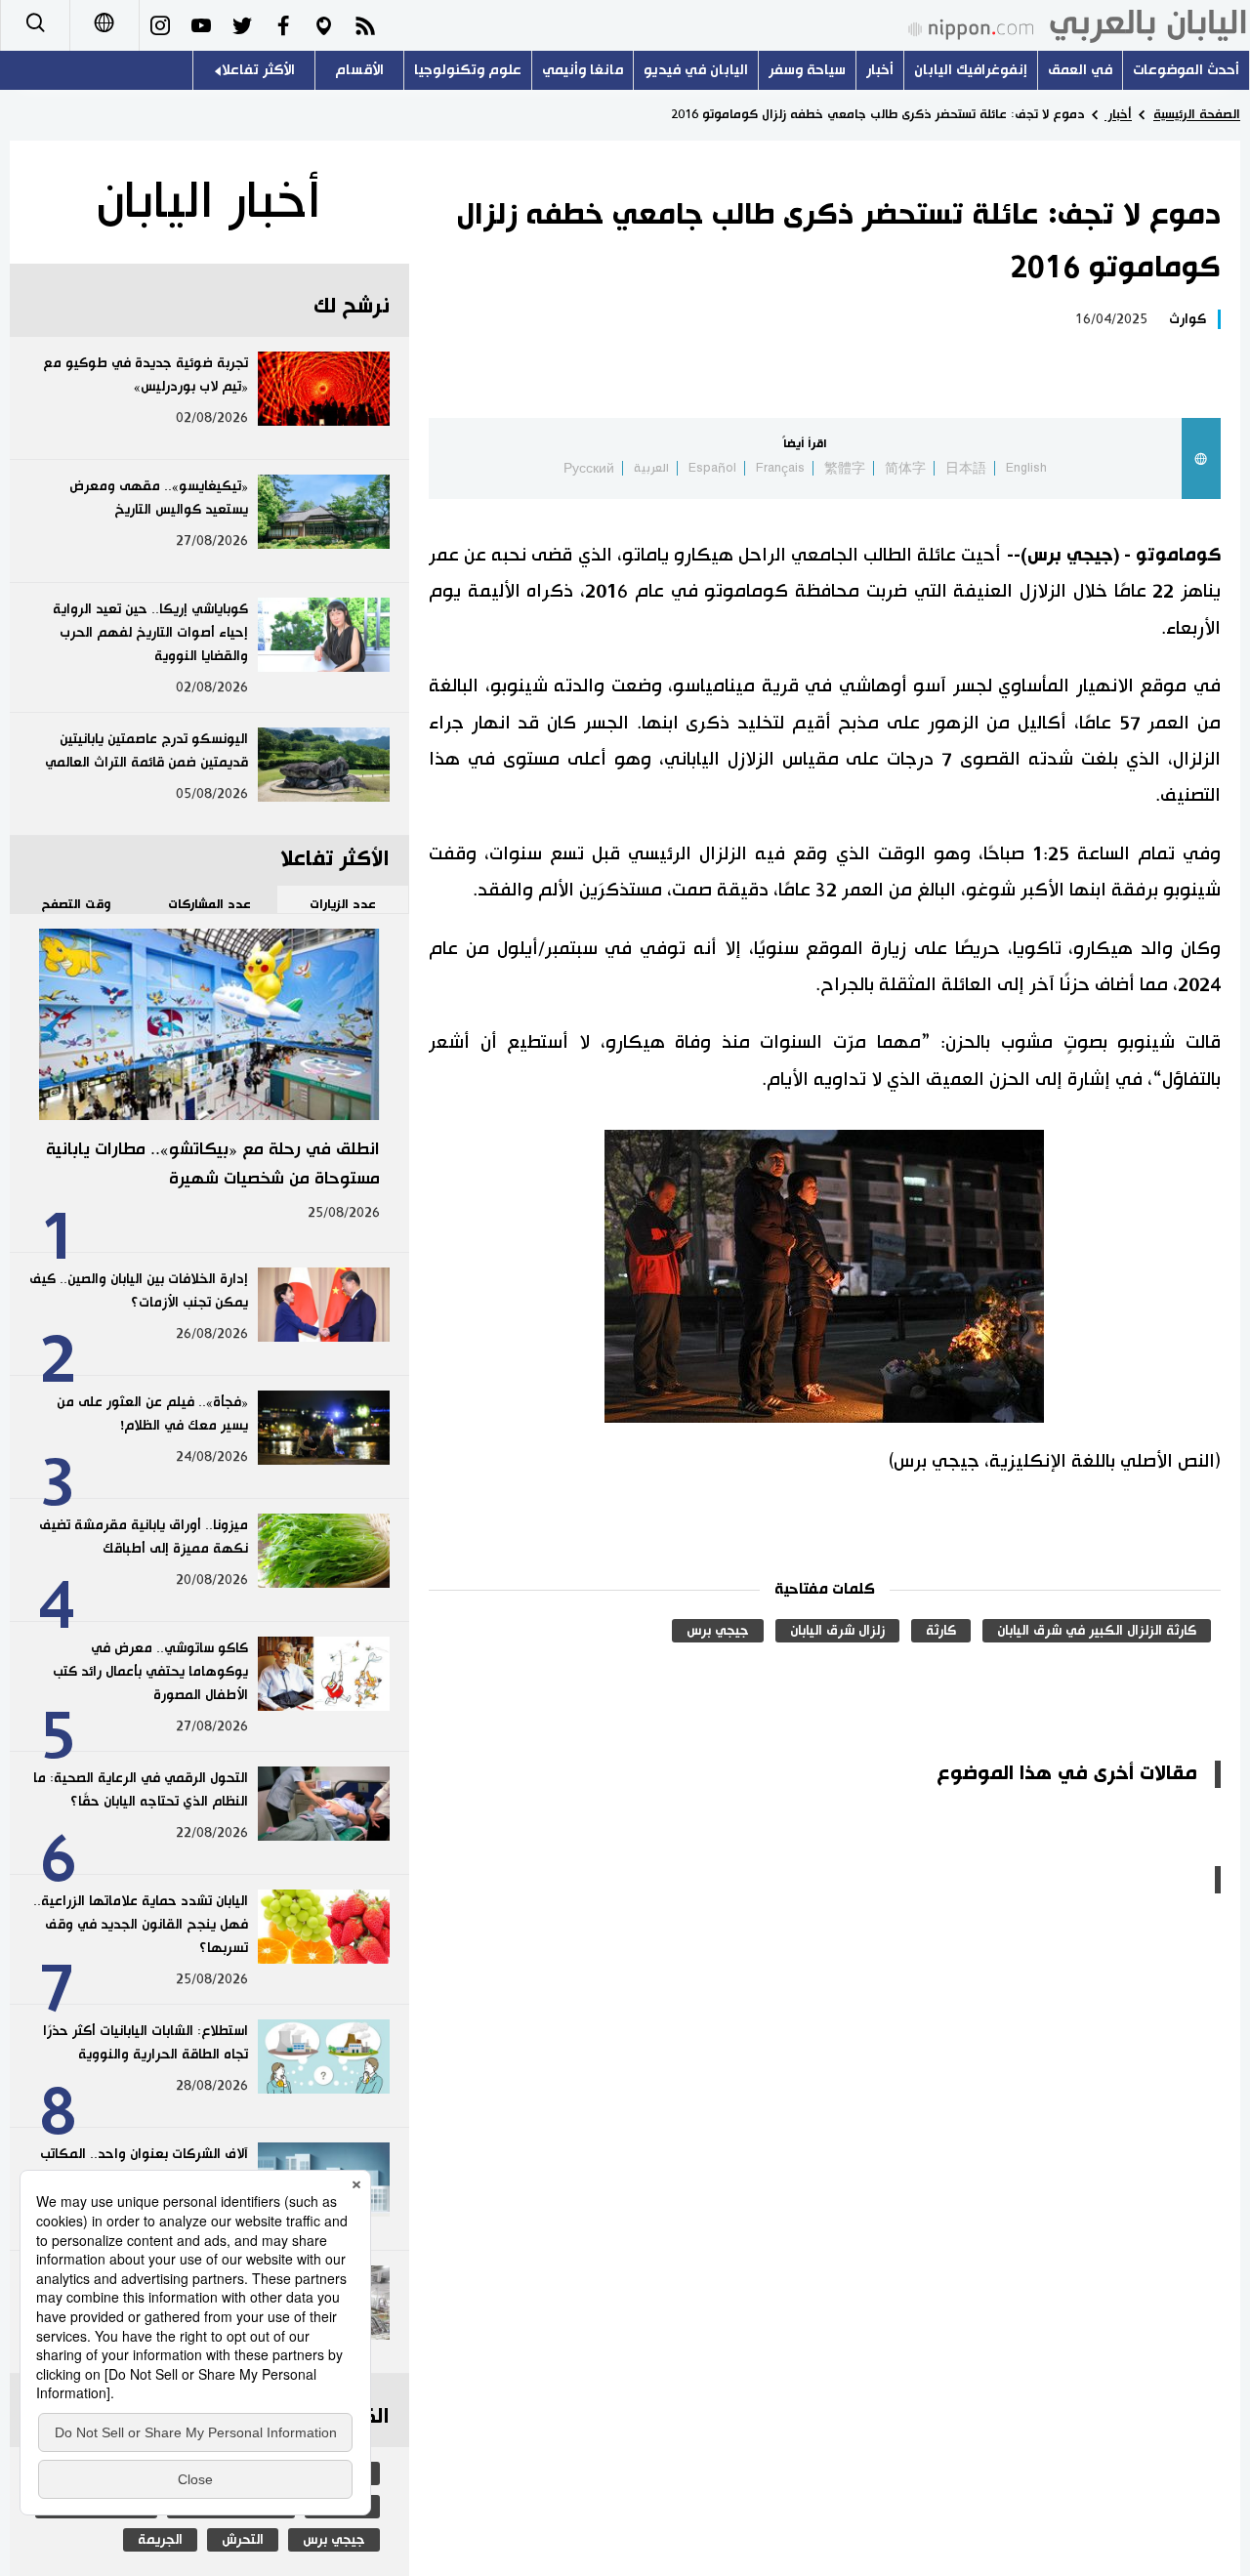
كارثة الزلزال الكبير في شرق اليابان (1097, 1631)
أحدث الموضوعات (1186, 70)
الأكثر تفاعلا (258, 70)
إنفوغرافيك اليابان (971, 70)
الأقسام (359, 70)
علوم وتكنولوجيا (468, 70)
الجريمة (160, 2540)
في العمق (1080, 70)
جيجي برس (718, 1631)
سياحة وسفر (807, 70)
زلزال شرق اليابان (837, 1631)
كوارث (1187, 319)
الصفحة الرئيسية (1197, 114)
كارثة (941, 1631)
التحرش (243, 2540)
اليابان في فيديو (696, 70)
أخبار (880, 70)
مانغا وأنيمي (583, 70)
